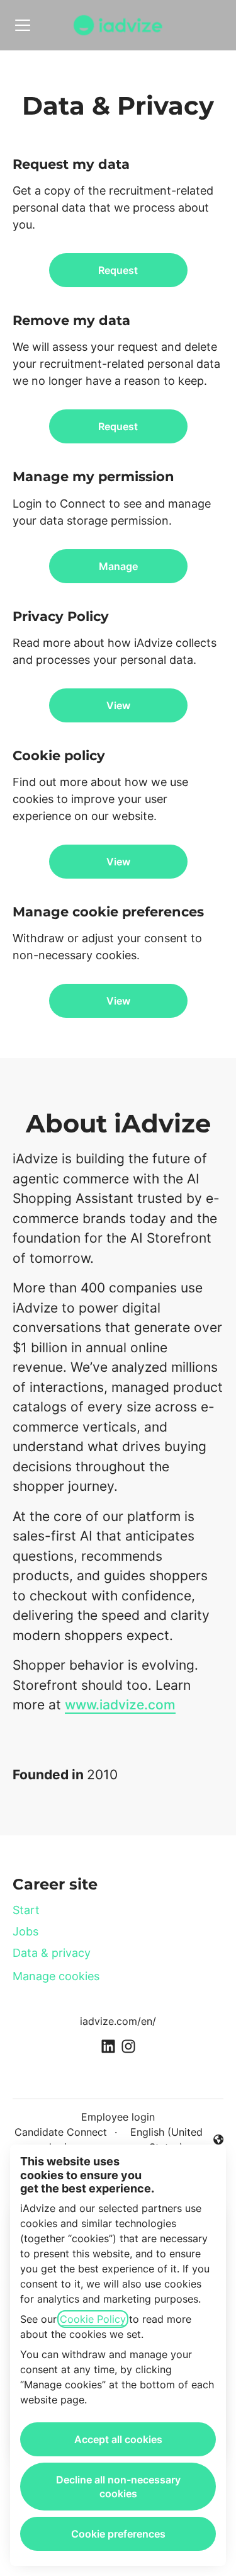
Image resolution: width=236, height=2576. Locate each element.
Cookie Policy (93, 2319)
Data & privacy (52, 1953)
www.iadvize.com (120, 1705)
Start (26, 1910)
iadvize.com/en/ (118, 2021)
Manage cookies (56, 1976)
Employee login (118, 2117)
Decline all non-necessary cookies (118, 2487)
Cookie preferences (118, 2534)
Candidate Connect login (61, 2140)
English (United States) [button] (163, 2140)
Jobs (25, 1931)
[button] (118, 1001)
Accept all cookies (118, 2439)
